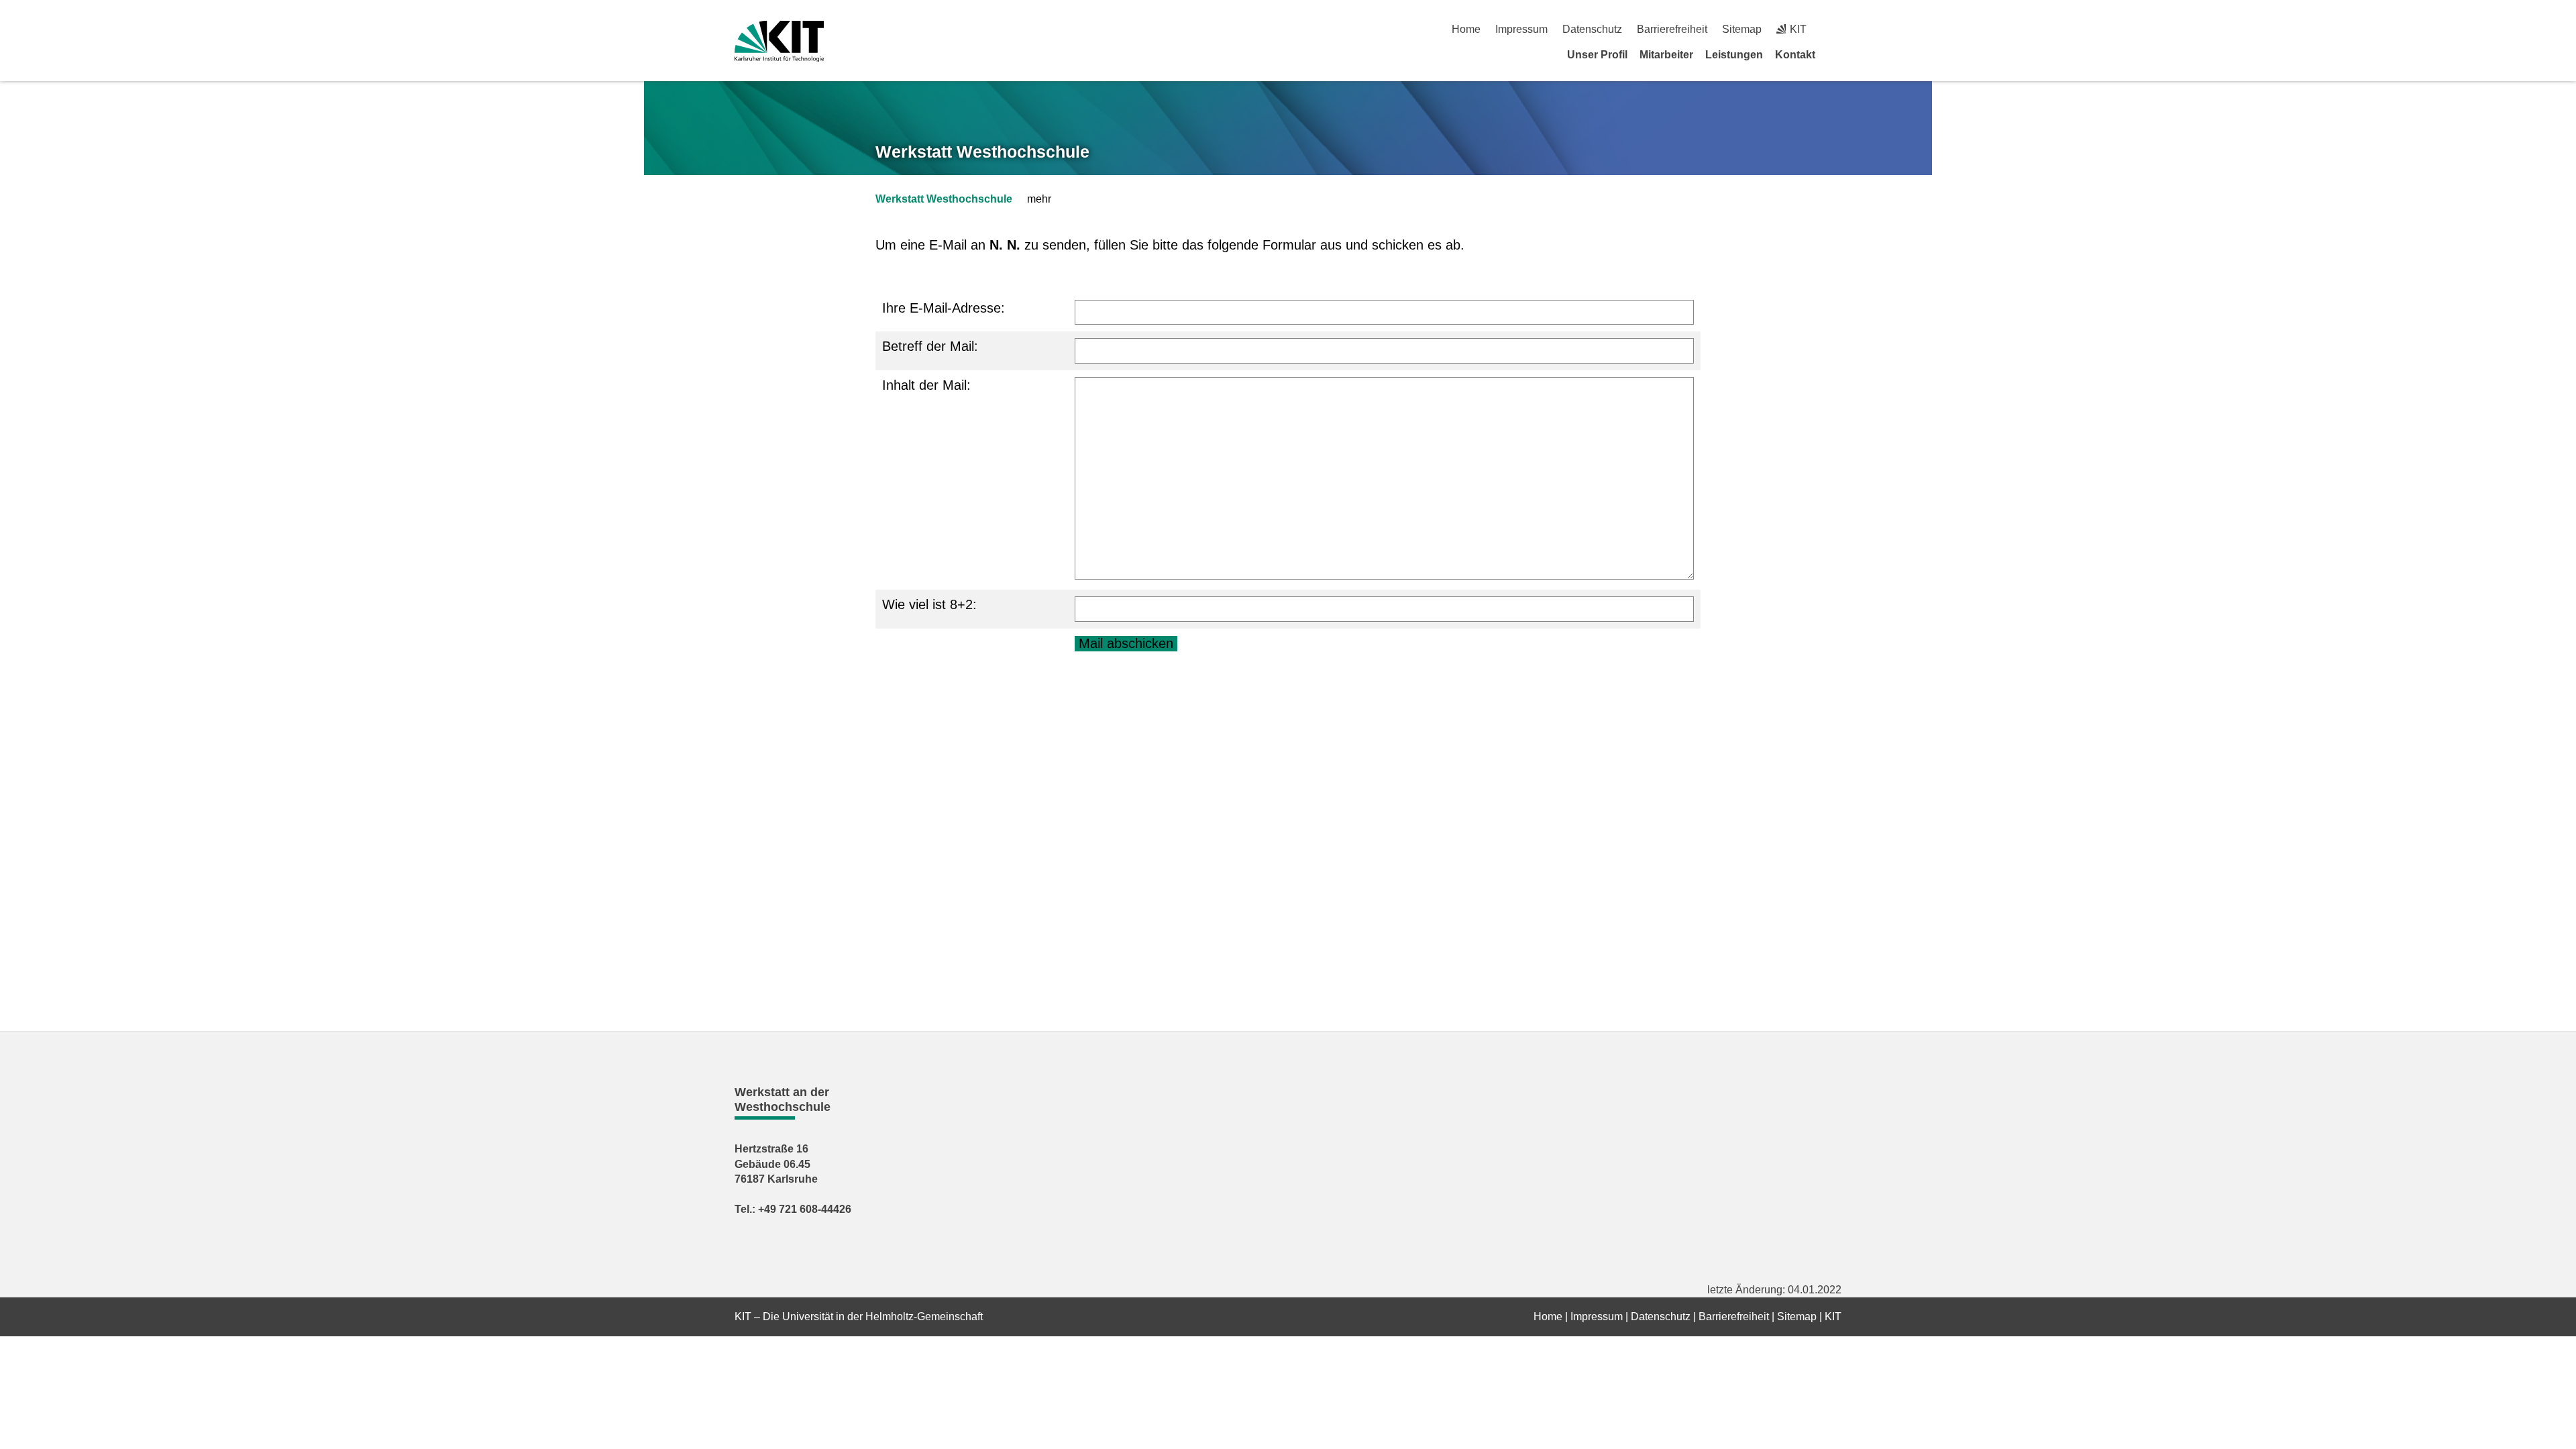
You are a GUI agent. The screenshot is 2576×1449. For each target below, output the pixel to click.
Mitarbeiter (1666, 55)
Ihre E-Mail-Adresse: (944, 308)
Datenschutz (1592, 29)
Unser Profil (1597, 55)
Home (1466, 29)
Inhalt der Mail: (926, 385)
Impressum (1521, 29)
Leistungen (1734, 55)
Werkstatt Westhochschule (982, 152)
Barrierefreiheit (1672, 29)
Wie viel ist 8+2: (929, 604)
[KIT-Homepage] (779, 41)
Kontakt (1795, 55)
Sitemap (1742, 29)
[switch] (1836, 29)
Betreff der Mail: (930, 346)
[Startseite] (1837, 54)
